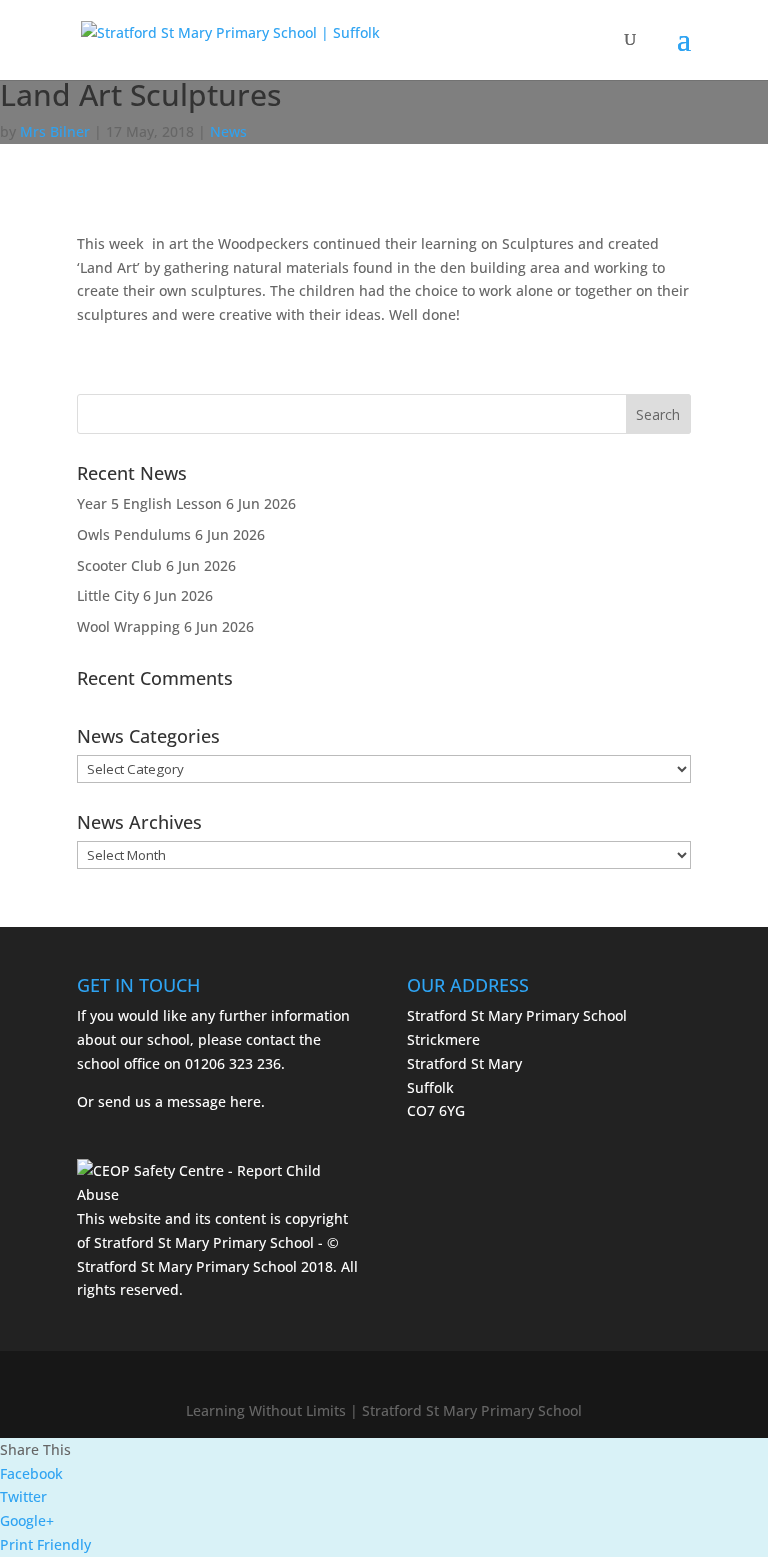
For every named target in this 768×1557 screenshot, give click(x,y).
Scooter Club (119, 565)
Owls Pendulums (134, 534)
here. (247, 1101)
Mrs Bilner (55, 131)
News (228, 131)
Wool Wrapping (128, 626)
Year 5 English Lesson (149, 503)
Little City (108, 595)
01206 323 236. (235, 1063)
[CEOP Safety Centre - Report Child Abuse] (219, 1194)
